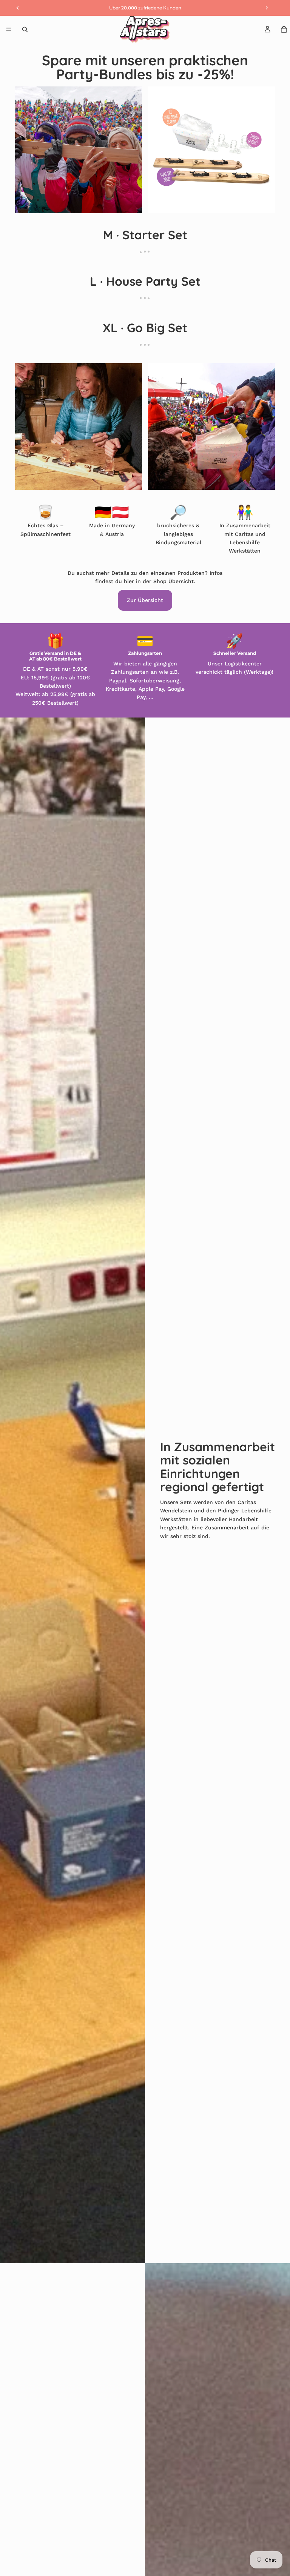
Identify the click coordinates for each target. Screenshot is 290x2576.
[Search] (25, 29)
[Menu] (9, 29)
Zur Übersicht (145, 600)
